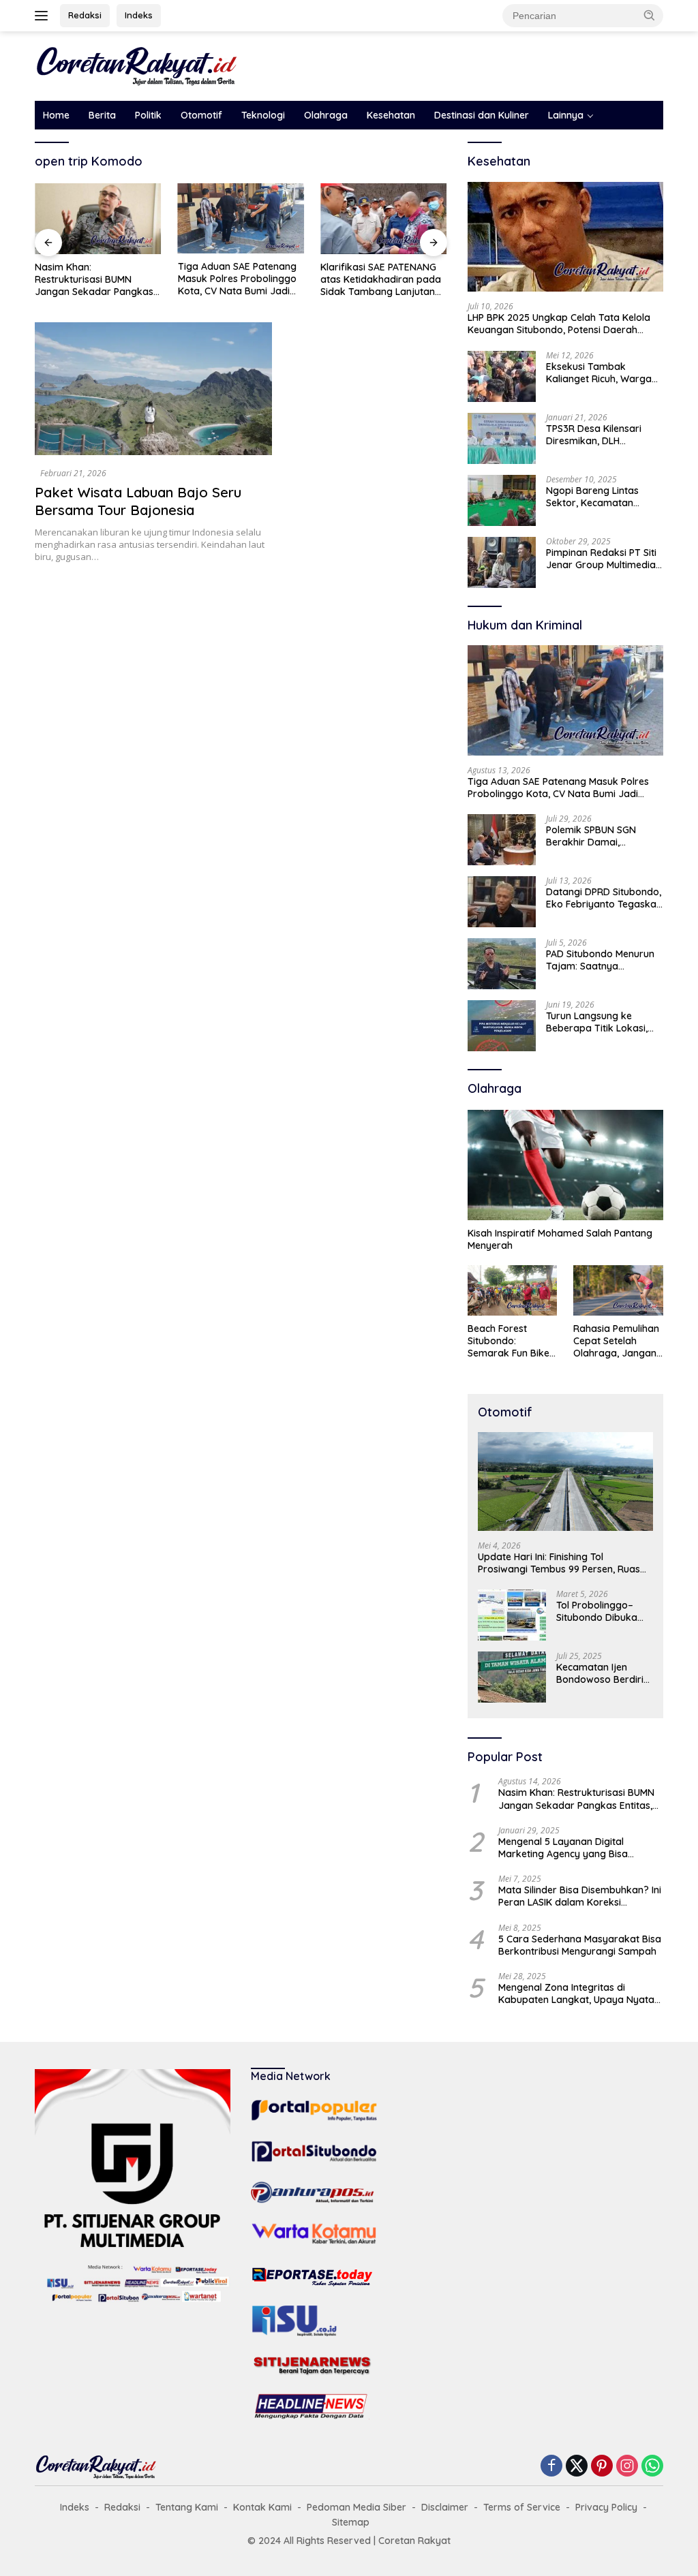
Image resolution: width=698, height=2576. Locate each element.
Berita (102, 115)
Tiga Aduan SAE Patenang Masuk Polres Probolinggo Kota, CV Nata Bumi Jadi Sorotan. (237, 279)
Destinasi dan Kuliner (482, 115)
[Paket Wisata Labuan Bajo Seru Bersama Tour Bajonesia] (153, 389)
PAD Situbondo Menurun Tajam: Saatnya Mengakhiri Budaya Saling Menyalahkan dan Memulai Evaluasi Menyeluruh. (602, 960)
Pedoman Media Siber (356, 2507)
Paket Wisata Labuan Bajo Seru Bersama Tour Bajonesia (138, 501)
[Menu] (44, 16)
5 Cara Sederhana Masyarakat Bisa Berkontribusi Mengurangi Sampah (580, 1945)
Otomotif (201, 115)
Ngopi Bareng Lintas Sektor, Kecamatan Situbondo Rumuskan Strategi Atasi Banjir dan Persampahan (602, 497)
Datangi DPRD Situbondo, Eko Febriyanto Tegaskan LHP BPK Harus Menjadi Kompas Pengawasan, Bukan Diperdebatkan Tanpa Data (604, 898)
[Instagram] (627, 2467)
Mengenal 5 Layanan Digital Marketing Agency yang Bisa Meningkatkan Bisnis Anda (563, 1848)
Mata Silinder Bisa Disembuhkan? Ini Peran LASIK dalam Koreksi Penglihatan (580, 1896)
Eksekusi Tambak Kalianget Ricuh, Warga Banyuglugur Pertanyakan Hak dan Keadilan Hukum (599, 373)
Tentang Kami (187, 2507)
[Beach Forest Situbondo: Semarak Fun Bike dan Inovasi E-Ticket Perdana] (513, 1290)
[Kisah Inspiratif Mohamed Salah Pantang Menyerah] (565, 1165)
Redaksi (85, 15)
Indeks (139, 15)
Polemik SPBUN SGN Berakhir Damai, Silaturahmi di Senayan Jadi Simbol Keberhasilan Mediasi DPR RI (604, 836)
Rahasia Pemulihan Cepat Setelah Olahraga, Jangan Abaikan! (616, 1341)
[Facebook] (551, 2467)
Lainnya (566, 115)
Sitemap (351, 2522)
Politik (148, 115)
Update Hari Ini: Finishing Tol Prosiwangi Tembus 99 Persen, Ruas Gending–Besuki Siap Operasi (559, 1563)
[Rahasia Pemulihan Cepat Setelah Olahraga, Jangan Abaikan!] (618, 1290)
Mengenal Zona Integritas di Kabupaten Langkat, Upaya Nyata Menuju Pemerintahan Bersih (576, 1993)
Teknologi (263, 115)
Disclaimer (445, 2507)
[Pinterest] (602, 2467)
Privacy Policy (606, 2507)
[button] (650, 15)
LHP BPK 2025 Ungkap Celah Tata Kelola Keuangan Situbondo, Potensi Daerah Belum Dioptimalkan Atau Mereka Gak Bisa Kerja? (565, 324)
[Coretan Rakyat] (137, 65)
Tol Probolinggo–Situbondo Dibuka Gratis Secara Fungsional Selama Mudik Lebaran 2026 (603, 1611)
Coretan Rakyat (414, 2541)
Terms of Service (522, 2507)
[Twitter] (577, 2467)
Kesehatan (391, 115)
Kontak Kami (262, 2507)
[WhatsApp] (652, 2467)
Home (56, 115)
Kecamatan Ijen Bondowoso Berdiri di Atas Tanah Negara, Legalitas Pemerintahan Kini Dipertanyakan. (600, 1673)
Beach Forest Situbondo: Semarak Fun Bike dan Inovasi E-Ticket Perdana (509, 1341)
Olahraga (326, 115)
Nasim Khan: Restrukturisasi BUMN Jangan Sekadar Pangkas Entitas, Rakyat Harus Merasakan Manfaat (94, 280)
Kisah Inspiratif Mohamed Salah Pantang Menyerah (560, 1239)
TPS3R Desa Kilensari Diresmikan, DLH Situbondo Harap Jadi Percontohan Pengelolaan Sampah (604, 435)
